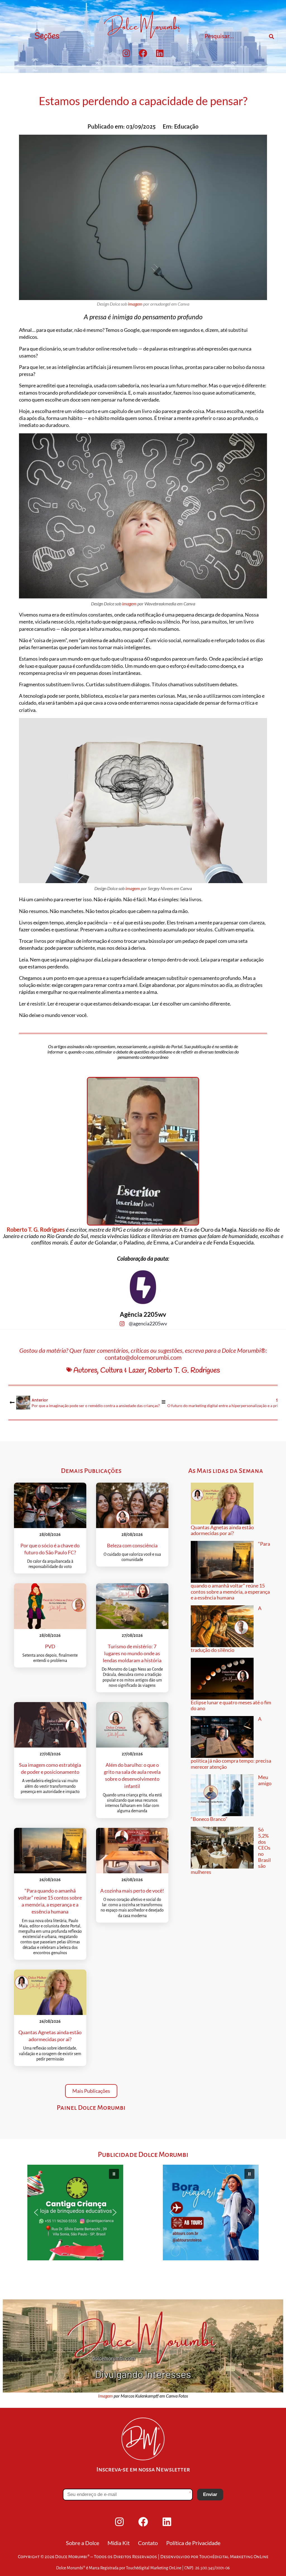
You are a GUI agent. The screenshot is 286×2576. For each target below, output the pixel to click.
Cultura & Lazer (123, 1371)
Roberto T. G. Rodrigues (36, 1229)
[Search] (271, 37)
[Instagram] (126, 53)
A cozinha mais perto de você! (132, 1891)
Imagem (105, 2396)
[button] (75, 2213)
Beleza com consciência (132, 1545)
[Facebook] (143, 53)
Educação (186, 127)
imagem (135, 304)
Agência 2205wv (143, 1314)
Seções (47, 36)
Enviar (210, 2494)
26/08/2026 (50, 1880)
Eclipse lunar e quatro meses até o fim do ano (231, 1705)
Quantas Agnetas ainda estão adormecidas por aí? (222, 1530)
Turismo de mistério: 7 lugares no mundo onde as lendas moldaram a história (132, 1653)
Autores (85, 1371)
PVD (50, 1646)
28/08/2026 (50, 1534)
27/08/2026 (132, 1635)
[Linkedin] (160, 53)
